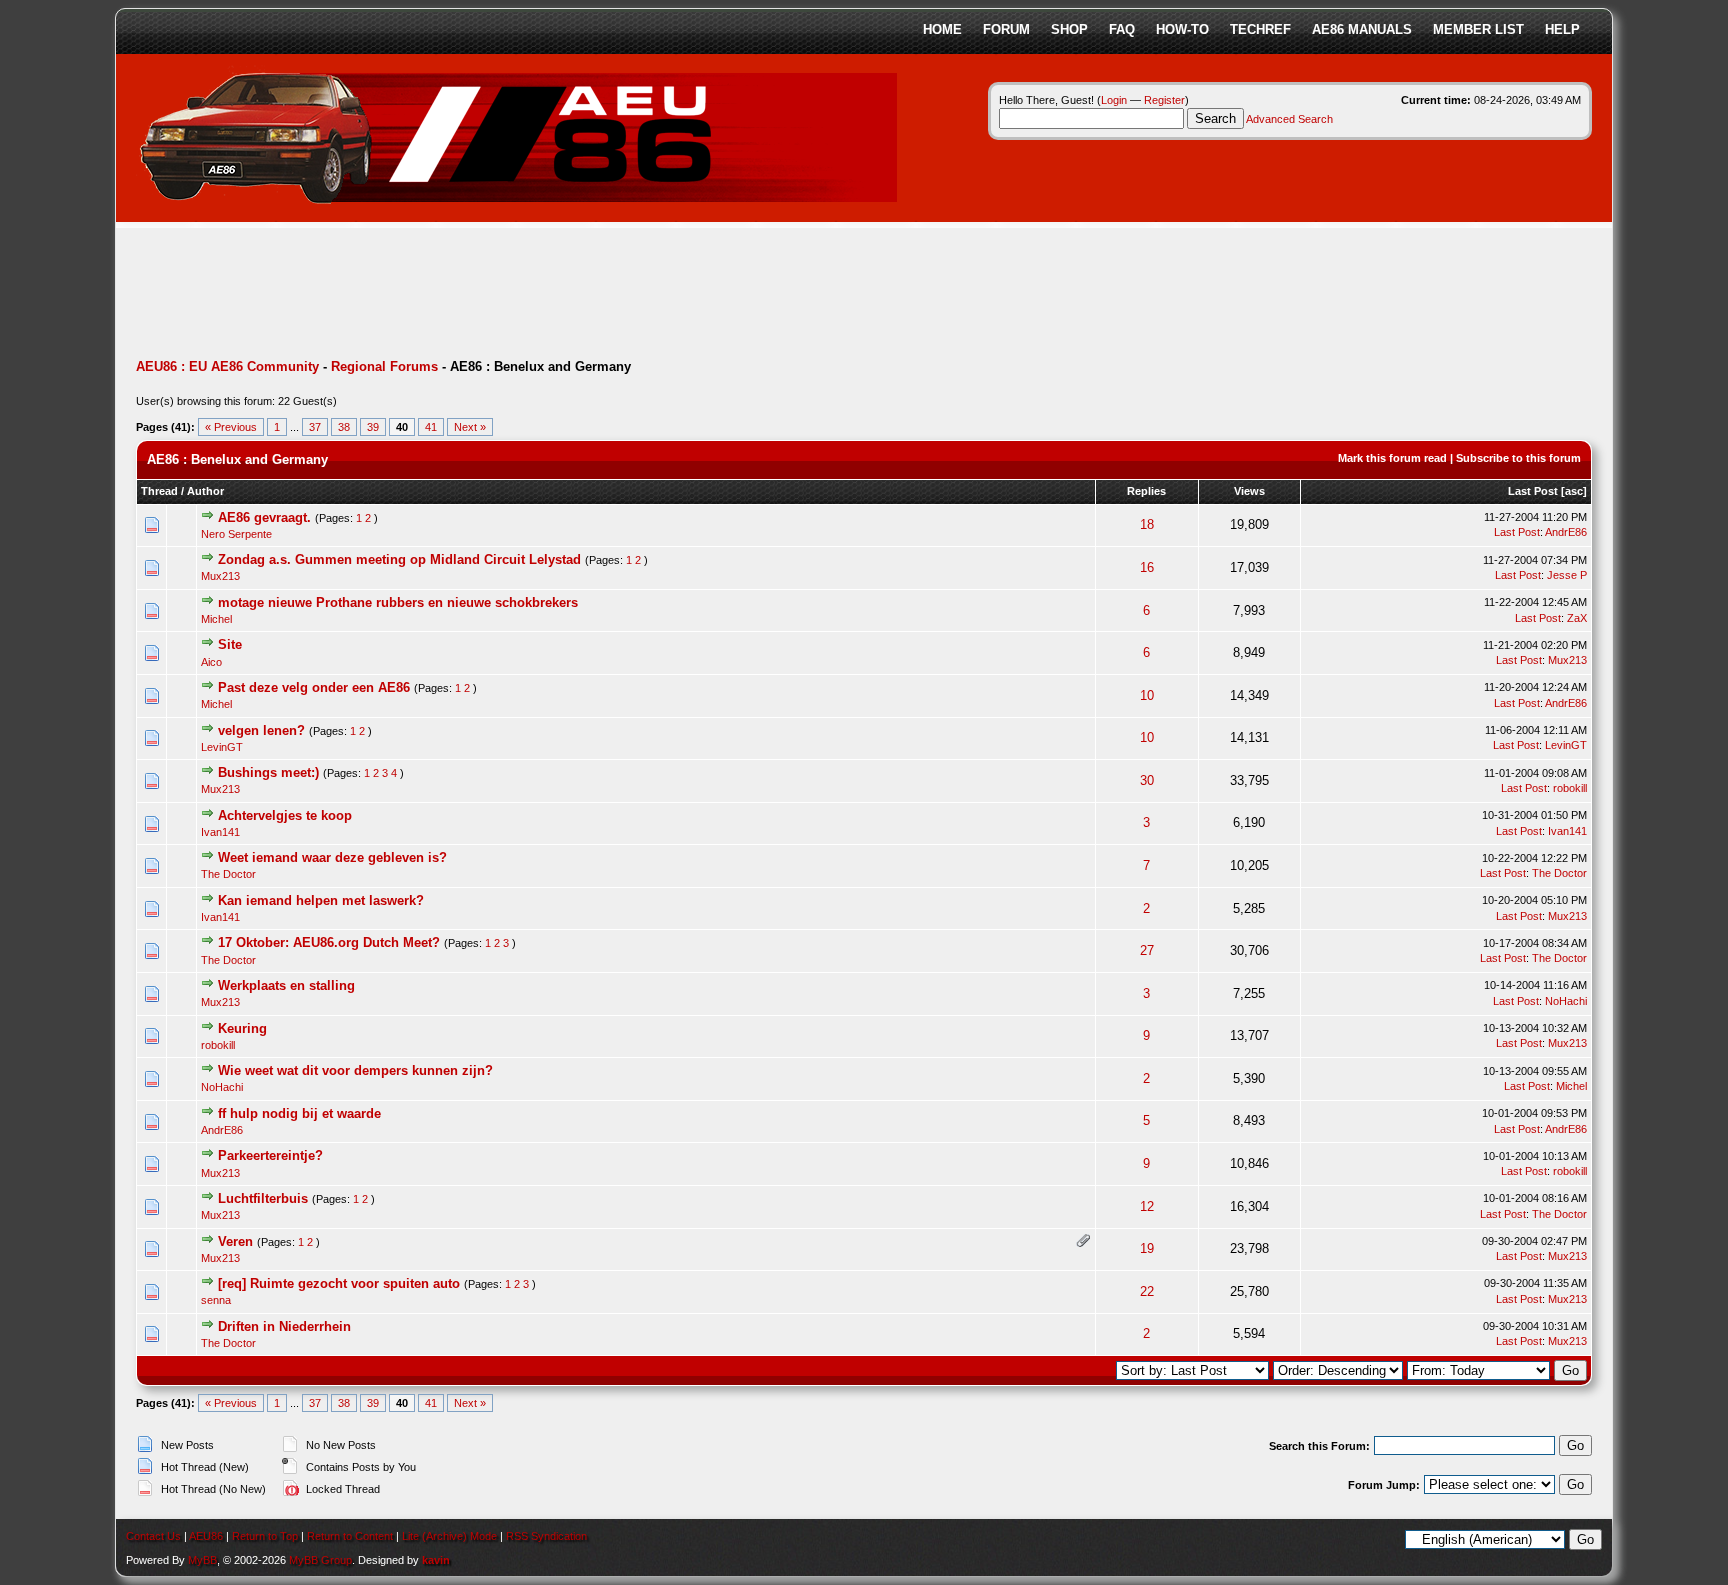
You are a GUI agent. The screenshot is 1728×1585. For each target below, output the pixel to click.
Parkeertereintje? (270, 1155)
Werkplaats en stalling (286, 985)
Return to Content (350, 1536)
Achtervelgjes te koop (285, 815)
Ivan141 (220, 832)
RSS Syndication (546, 1536)
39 (373, 427)
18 (1147, 524)
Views (1249, 491)
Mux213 (220, 576)
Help (1562, 29)
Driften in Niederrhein (284, 1326)
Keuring (242, 1028)
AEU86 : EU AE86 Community (227, 366)
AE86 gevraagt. (264, 517)
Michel (216, 619)
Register (1164, 100)
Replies (1146, 491)
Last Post (1533, 491)
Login (1114, 100)
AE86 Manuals (1362, 29)
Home (942, 29)
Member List (1478, 29)
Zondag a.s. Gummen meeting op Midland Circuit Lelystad (399, 559)
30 (1147, 780)
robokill (1570, 788)
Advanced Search (1289, 119)
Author (205, 491)
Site (230, 644)
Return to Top (265, 1536)
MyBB (202, 1560)
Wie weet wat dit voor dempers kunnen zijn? (355, 1070)
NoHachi (1566, 1001)
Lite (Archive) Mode (449, 1536)
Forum (1006, 29)
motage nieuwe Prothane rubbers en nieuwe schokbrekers (398, 602)
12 (1147, 1206)
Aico (211, 662)
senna (216, 1300)
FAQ (1122, 29)
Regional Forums (384, 366)
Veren (235, 1241)
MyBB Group (320, 1560)
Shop (1069, 29)
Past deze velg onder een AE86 (314, 687)
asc (1574, 491)
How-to (1182, 29)
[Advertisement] (500, 295)
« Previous (231, 427)
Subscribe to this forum (1518, 458)
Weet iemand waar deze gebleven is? (332, 857)
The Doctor (228, 874)
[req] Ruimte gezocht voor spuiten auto (339, 1283)
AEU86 (206, 1536)
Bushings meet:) (268, 772)
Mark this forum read (1392, 458)
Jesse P (1567, 575)
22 (1147, 1291)
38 (344, 427)
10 (1147, 695)
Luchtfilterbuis (263, 1198)
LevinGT (222, 747)
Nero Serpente (236, 534)
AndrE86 (1566, 532)
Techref (1260, 29)
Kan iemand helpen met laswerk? (321, 900)
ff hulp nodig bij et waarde (299, 1113)
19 (1147, 1248)
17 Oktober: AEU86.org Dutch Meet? (329, 942)
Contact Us (153, 1536)
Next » (470, 427)
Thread (159, 491)
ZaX (1577, 618)
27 (1147, 950)
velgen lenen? (261, 730)
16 (1147, 567)
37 (315, 427)
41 (431, 427)
